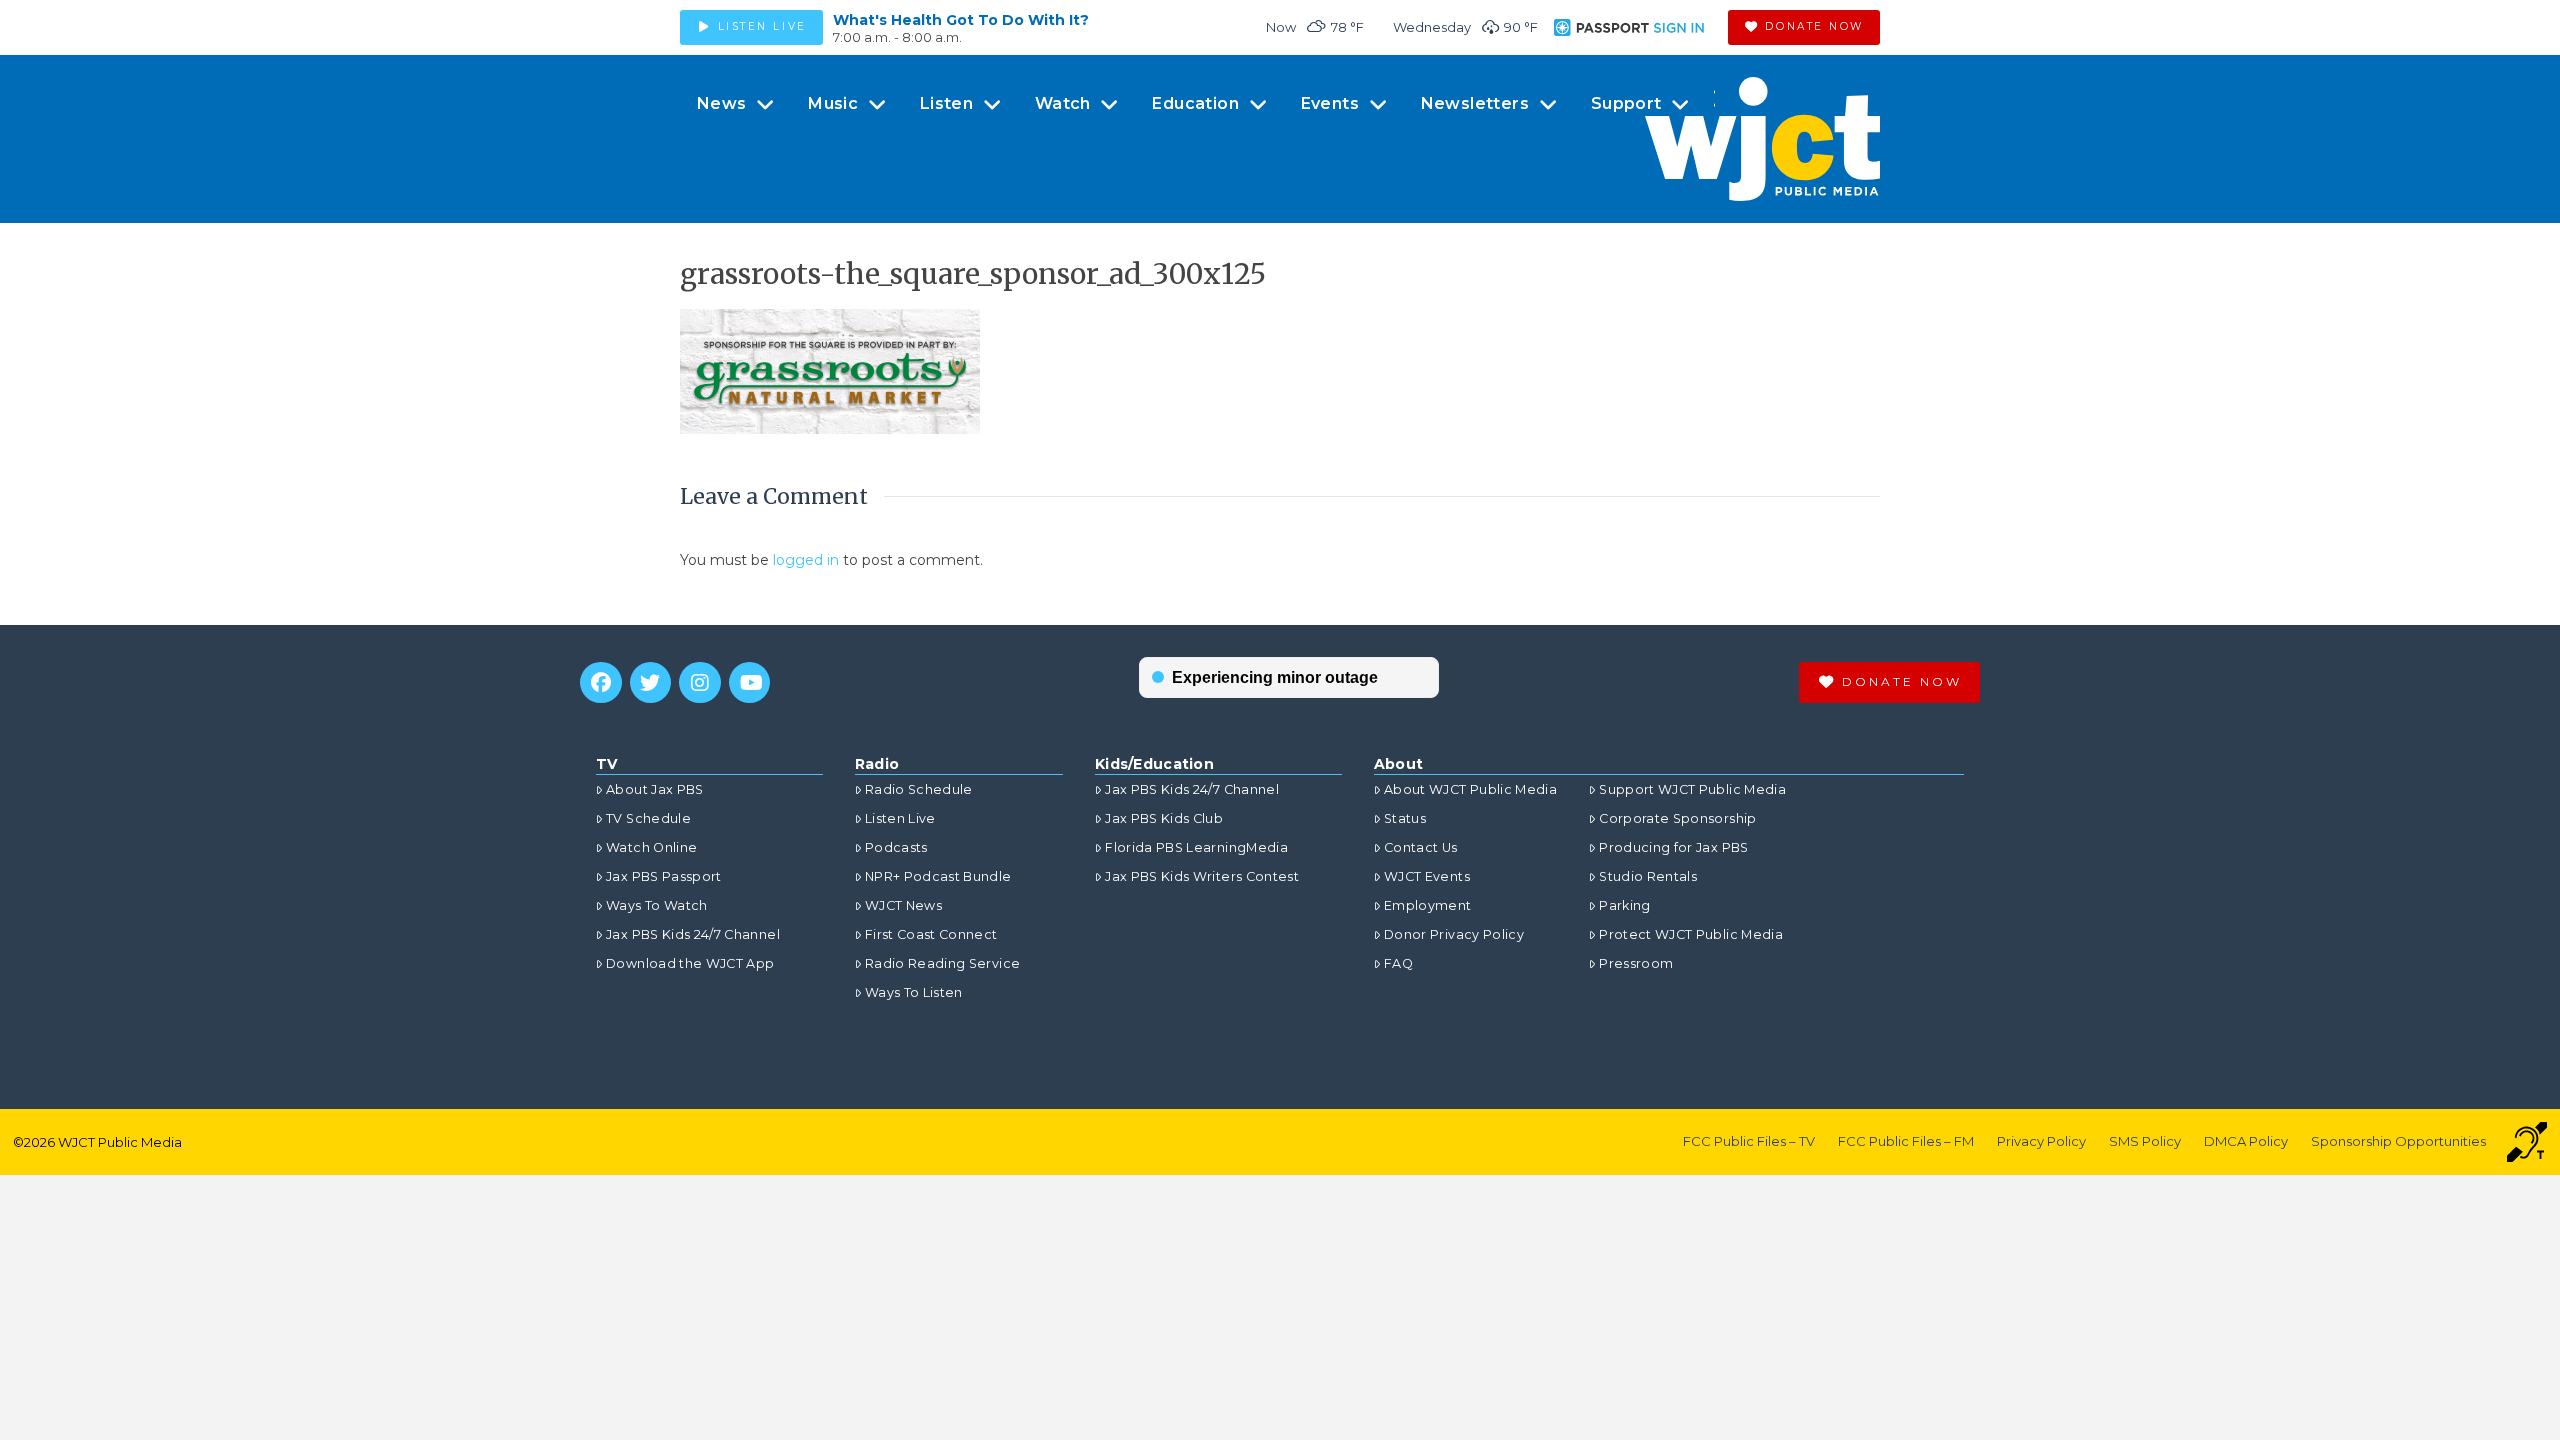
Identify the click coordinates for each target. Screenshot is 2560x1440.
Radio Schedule (919, 789)
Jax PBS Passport (664, 876)
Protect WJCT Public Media (1691, 934)
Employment (1428, 905)
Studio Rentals (1648, 876)
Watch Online (651, 847)
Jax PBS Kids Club (1164, 818)
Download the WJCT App (690, 963)
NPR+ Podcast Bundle (938, 876)
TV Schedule (648, 818)
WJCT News (903, 905)
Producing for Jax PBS (1673, 847)
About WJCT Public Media (1470, 789)
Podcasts (896, 847)
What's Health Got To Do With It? (961, 20)
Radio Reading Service (942, 963)
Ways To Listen (914, 992)
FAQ (1398, 963)
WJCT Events (1427, 876)
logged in (806, 560)
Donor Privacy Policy (1454, 934)
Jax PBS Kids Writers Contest (1202, 876)
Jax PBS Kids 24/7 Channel (693, 934)
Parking (1624, 905)
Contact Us (1421, 847)
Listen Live (900, 818)
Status (1405, 818)
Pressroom (1636, 963)
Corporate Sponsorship (1677, 818)
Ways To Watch (657, 905)
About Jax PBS (655, 789)
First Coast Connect (931, 934)
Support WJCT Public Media (1692, 789)
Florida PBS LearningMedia (1196, 847)
